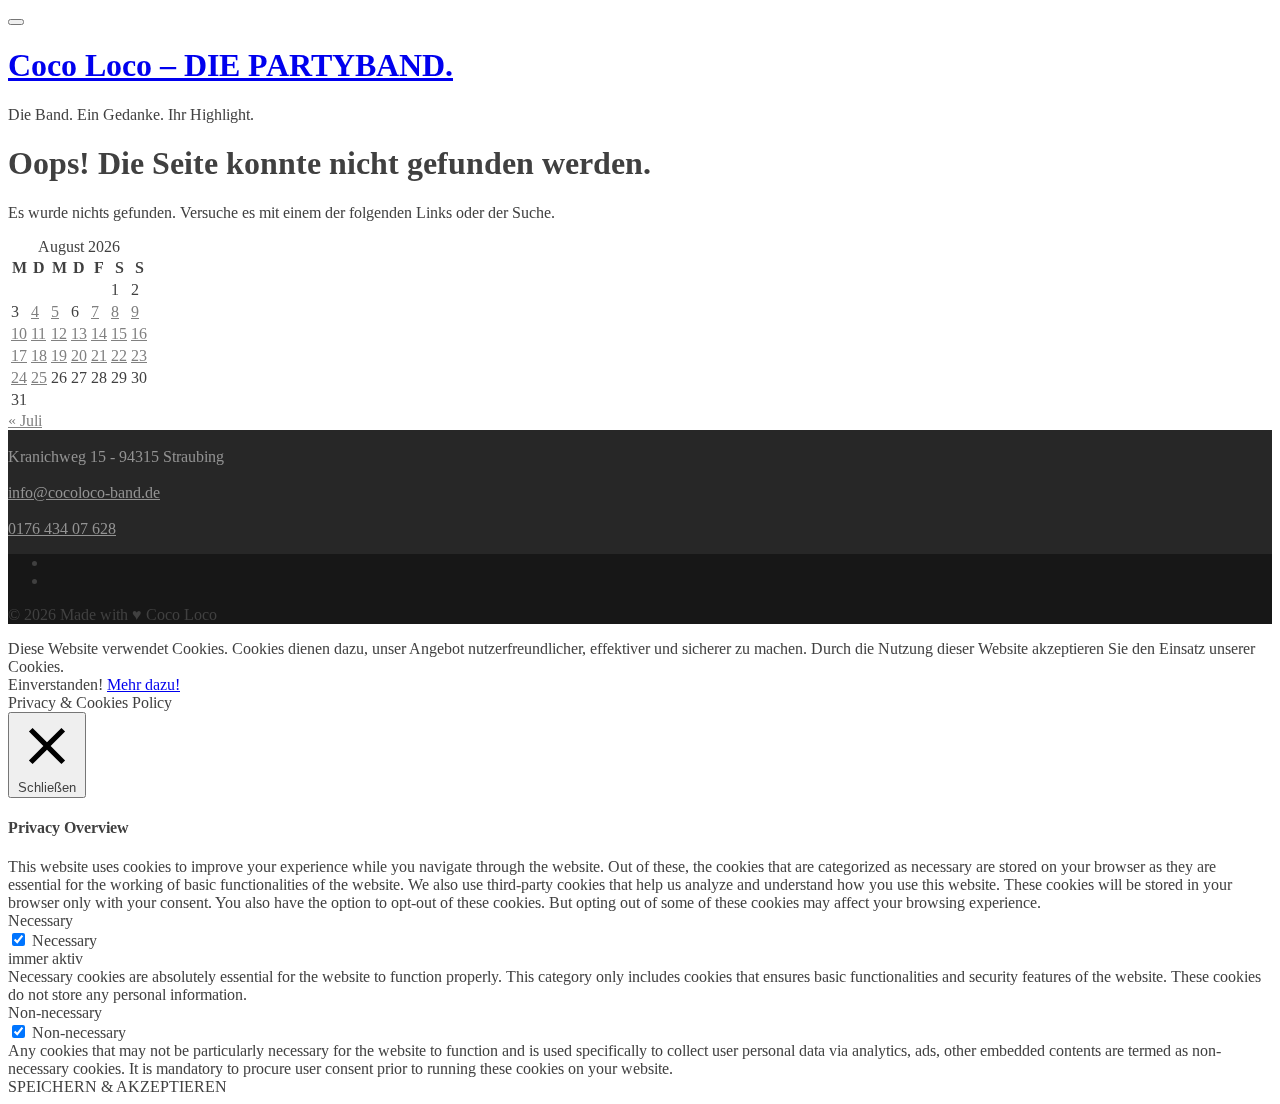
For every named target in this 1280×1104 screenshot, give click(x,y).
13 (79, 333)
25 (39, 377)
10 (19, 333)
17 (19, 355)
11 (38, 333)
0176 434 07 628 (62, 528)
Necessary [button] (40, 920)
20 (79, 355)
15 (119, 333)
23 (139, 355)
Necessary (64, 940)
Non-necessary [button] (55, 1012)
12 (59, 333)
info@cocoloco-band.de (84, 492)
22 (119, 355)
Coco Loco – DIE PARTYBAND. (230, 65)
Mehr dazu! (143, 684)
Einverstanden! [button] (55, 684)
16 (139, 333)
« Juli (25, 420)
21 (99, 355)
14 (99, 333)
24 (19, 377)
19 (59, 355)
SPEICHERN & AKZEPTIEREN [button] (117, 1086)
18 (39, 355)
